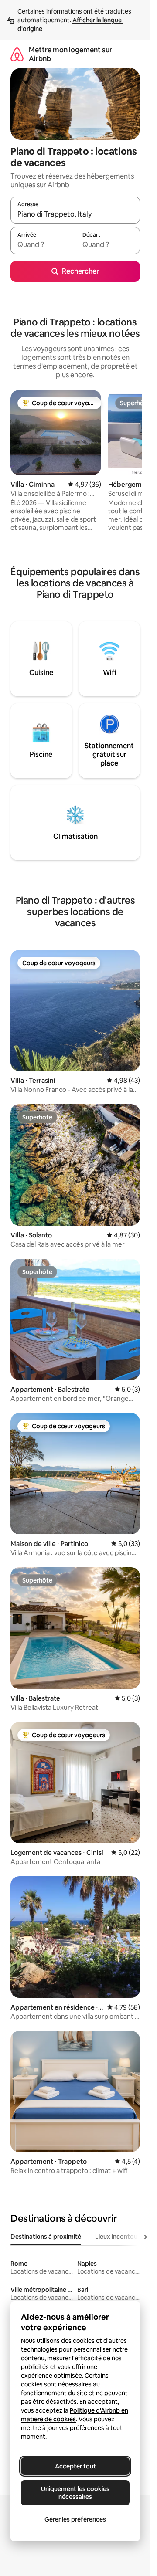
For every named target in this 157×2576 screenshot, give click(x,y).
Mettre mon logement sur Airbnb (70, 54)
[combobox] (75, 214)
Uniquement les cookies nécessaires (75, 2493)
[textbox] (43, 244)
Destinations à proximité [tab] (46, 2237)
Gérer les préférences (75, 2519)
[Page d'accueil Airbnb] (17, 54)
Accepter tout (75, 2466)
